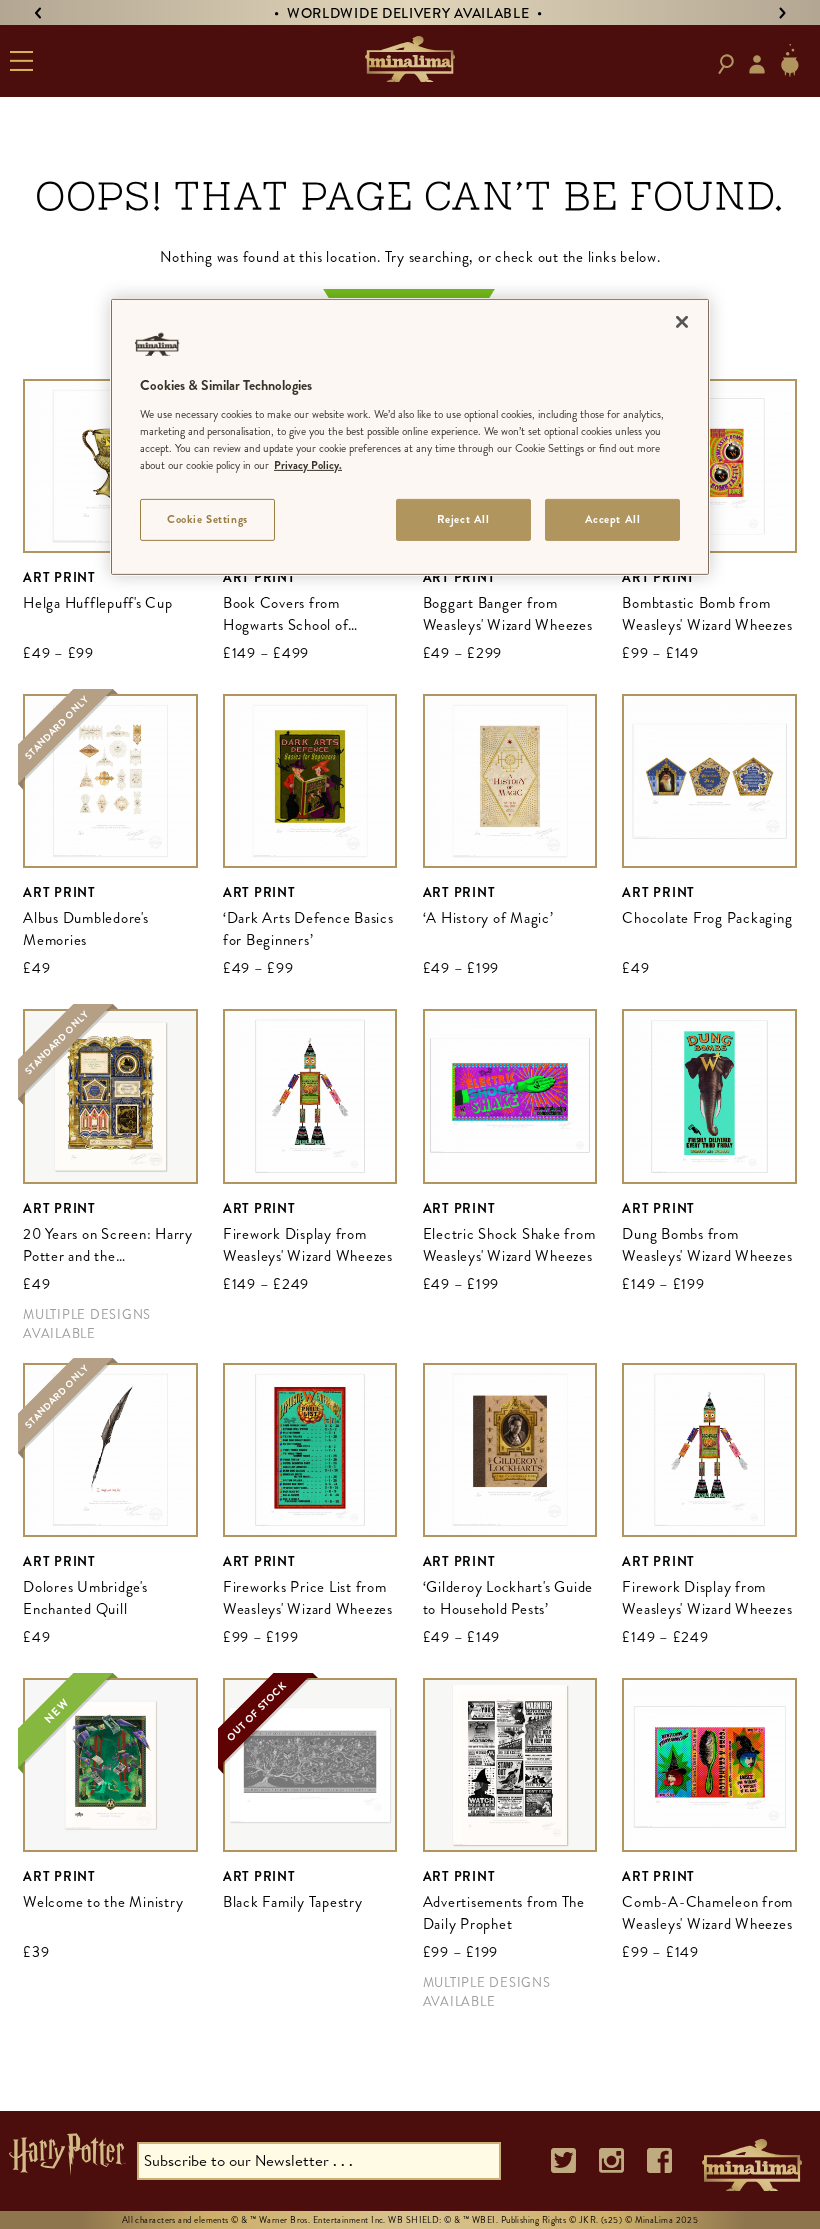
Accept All (613, 519)
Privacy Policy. (308, 465)
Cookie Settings (207, 519)
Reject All (463, 519)
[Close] (682, 322)
